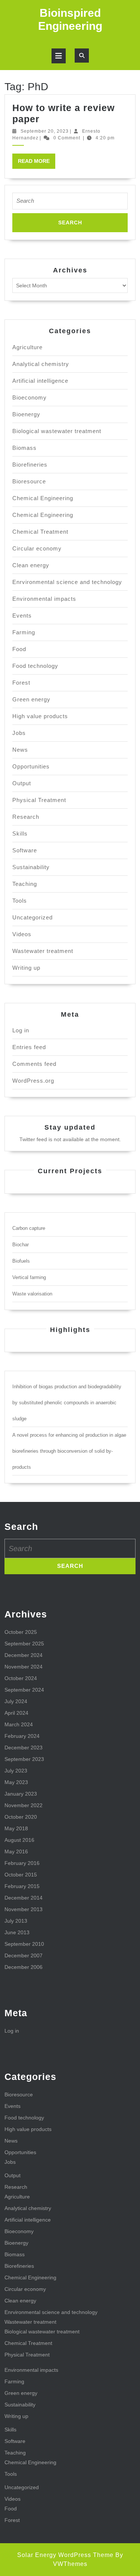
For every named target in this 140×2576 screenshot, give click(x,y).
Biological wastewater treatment (57, 431)
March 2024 (19, 1724)
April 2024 (16, 1713)
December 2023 (24, 1748)
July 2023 (16, 1771)
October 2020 (21, 1817)
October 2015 (21, 1875)
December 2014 (24, 1898)
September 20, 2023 (45, 131)
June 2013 (17, 1932)
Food (19, 649)
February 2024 (22, 1736)
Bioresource (29, 481)
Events (22, 615)
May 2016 (16, 1851)
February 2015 (22, 1886)
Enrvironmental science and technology (67, 582)
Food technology (35, 666)
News (20, 750)
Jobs (19, 733)
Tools (20, 901)
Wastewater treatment (43, 951)
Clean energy (31, 565)
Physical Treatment (39, 800)
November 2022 (24, 1805)
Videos (22, 934)
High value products (40, 716)
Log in (21, 1030)
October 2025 (21, 1632)
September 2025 (24, 1644)
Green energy (31, 699)
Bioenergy (26, 414)
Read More (37, 163)
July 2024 (16, 1701)
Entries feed (29, 1047)
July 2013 (16, 1921)
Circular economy (37, 548)
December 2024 (24, 1655)
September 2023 (24, 1759)
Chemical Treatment (40, 532)
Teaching (25, 884)
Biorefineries (30, 465)
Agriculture (27, 347)
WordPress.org (33, 1081)
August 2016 (19, 1840)
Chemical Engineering (43, 498)
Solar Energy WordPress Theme (65, 2555)
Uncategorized (32, 917)
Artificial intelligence (40, 381)
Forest (21, 683)
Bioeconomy (29, 397)
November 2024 (24, 1667)
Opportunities (31, 766)
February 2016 (22, 1863)
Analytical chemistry (41, 364)
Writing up (26, 968)
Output (22, 783)
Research (26, 817)
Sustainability (31, 867)
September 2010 (24, 1944)
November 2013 (24, 1909)
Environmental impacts (44, 599)
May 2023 (16, 1782)
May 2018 (16, 1828)
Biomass (24, 448)
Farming (24, 632)
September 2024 (24, 1690)
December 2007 (24, 1955)
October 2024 (21, 1678)
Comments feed (34, 1064)
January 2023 (21, 1794)
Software (25, 850)
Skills (20, 834)
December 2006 (24, 1967)
